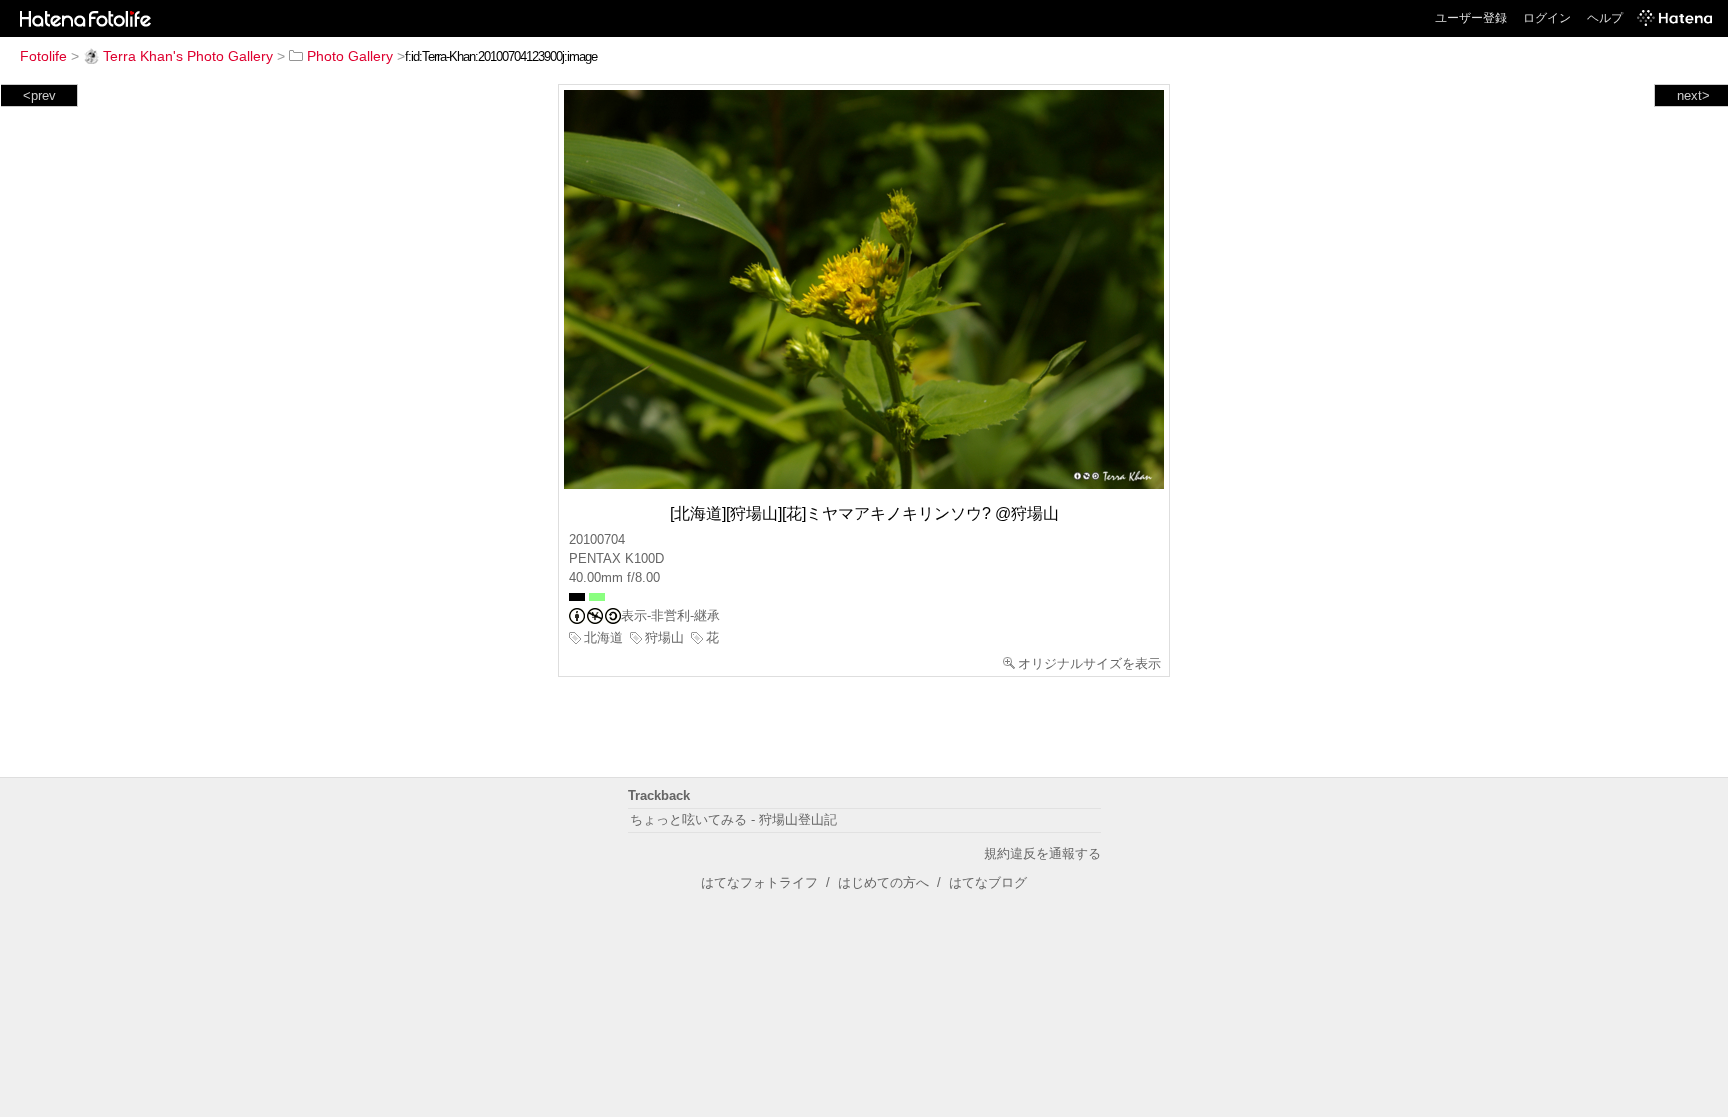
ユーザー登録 (1471, 18)
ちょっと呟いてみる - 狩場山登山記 (733, 819)
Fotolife (43, 56)
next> (1693, 95)
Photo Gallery (350, 56)
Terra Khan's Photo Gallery (188, 56)
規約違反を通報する (1042, 853)
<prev (39, 95)
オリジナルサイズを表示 (1089, 663)
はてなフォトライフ (759, 882)
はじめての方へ (883, 882)
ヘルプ (1605, 18)
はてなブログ (988, 882)
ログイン (1547, 18)
